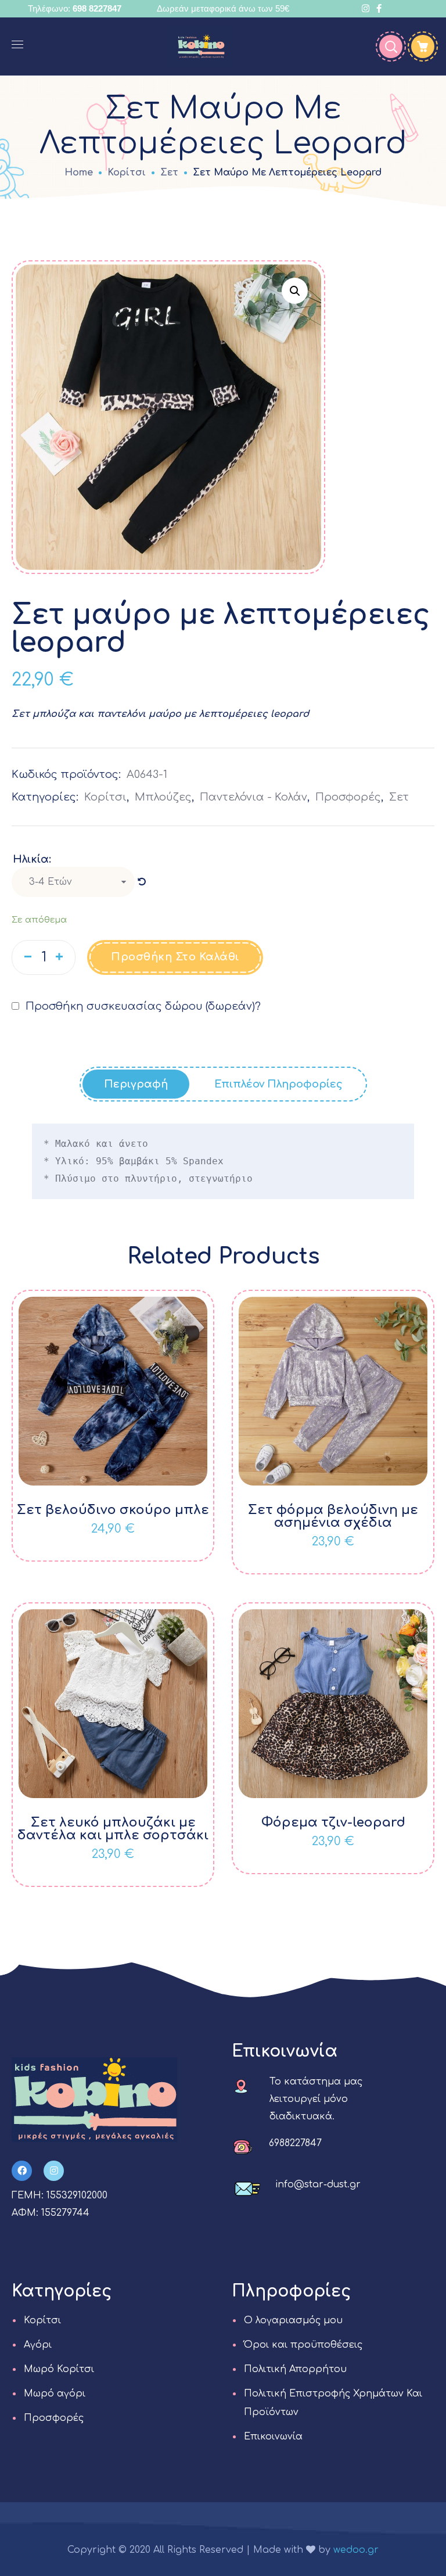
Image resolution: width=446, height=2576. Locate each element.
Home (79, 173)
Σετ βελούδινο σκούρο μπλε (113, 1510)
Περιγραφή (136, 1084)
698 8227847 (97, 8)
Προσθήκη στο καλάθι (175, 957)
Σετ (169, 173)
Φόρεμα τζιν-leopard (333, 1822)
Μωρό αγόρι (55, 2394)
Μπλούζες (163, 797)
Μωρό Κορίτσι (59, 2369)
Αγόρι (38, 2345)
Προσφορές (348, 797)
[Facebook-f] (22, 2171)
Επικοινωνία (273, 2437)
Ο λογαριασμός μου (293, 2320)
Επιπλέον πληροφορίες (278, 1084)
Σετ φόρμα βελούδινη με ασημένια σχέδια (333, 1516)
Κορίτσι (127, 173)
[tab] (136, 1084)
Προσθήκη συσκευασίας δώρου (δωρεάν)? (142, 1006)
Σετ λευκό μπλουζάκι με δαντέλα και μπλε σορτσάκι (113, 1829)
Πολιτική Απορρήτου (295, 2369)
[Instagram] (54, 2171)
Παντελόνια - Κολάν (253, 797)
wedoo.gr (356, 2550)
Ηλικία (31, 859)
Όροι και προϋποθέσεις (303, 2345)
